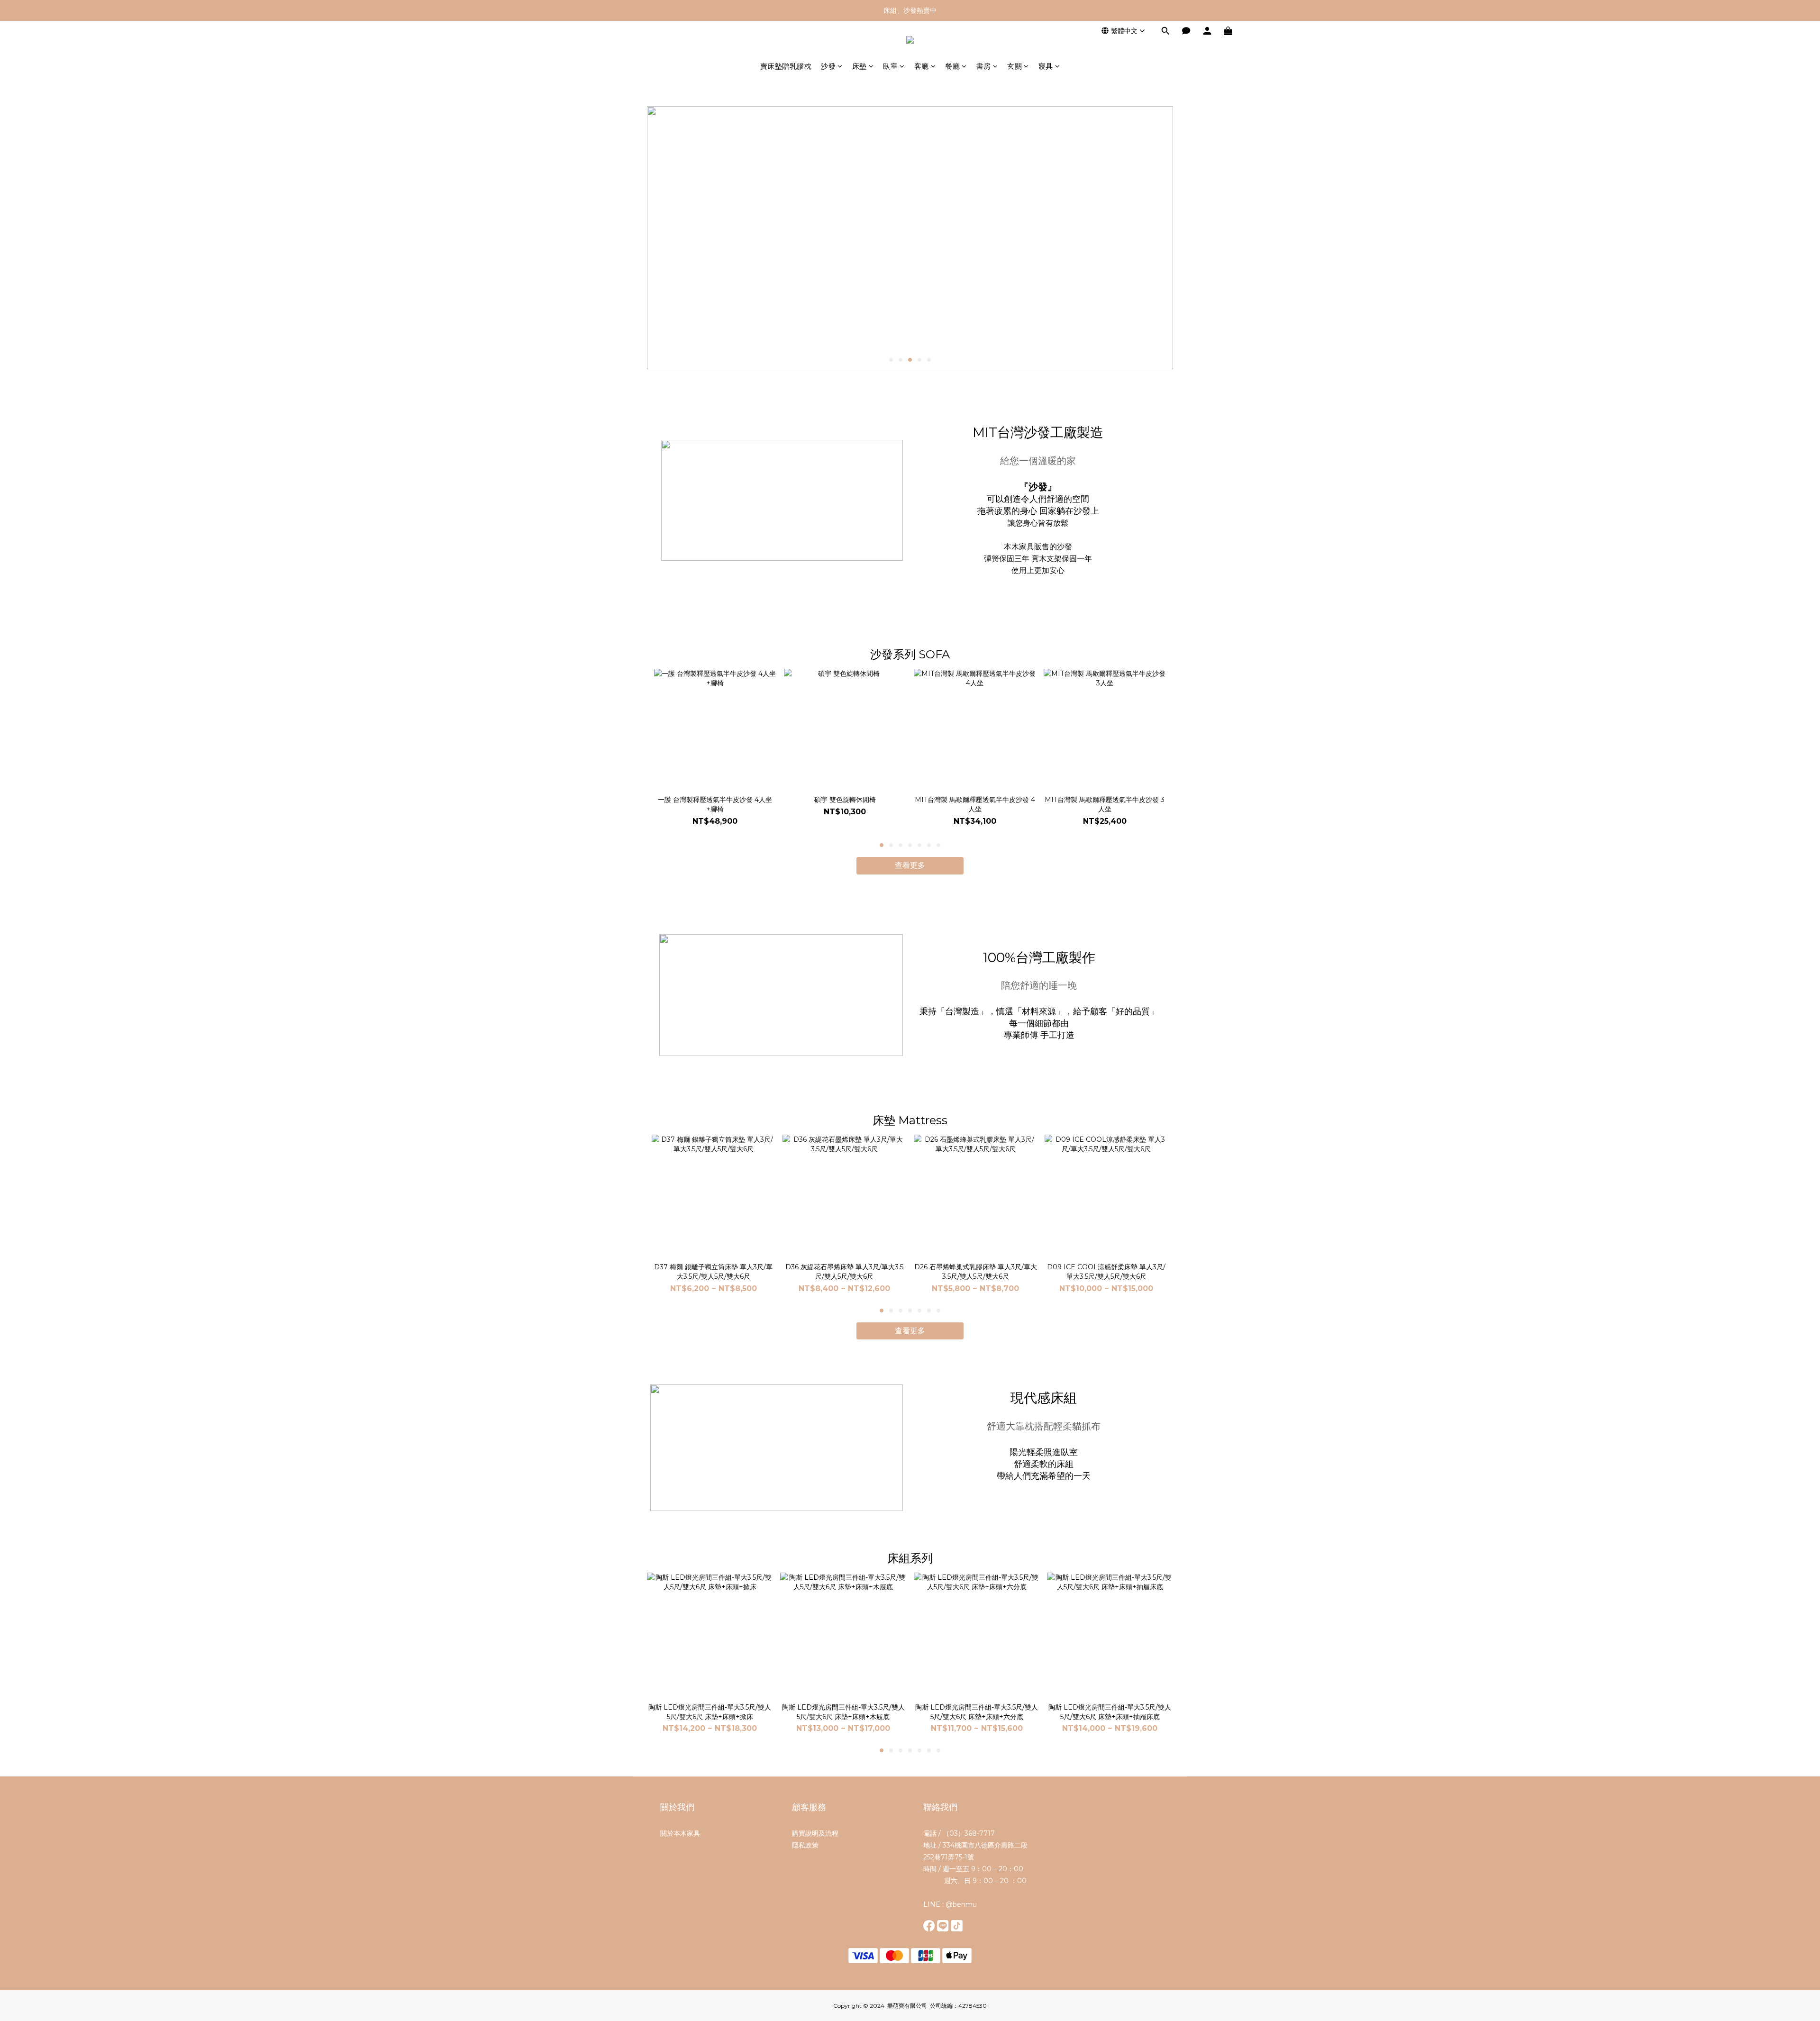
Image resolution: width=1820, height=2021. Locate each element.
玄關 (1015, 66)
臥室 (890, 66)
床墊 (860, 66)
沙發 (828, 66)
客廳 (922, 66)
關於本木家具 (680, 1833)
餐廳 (952, 66)
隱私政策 (805, 1845)
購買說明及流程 (815, 1833)
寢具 (1046, 66)
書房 (984, 66)
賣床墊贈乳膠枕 (786, 66)
